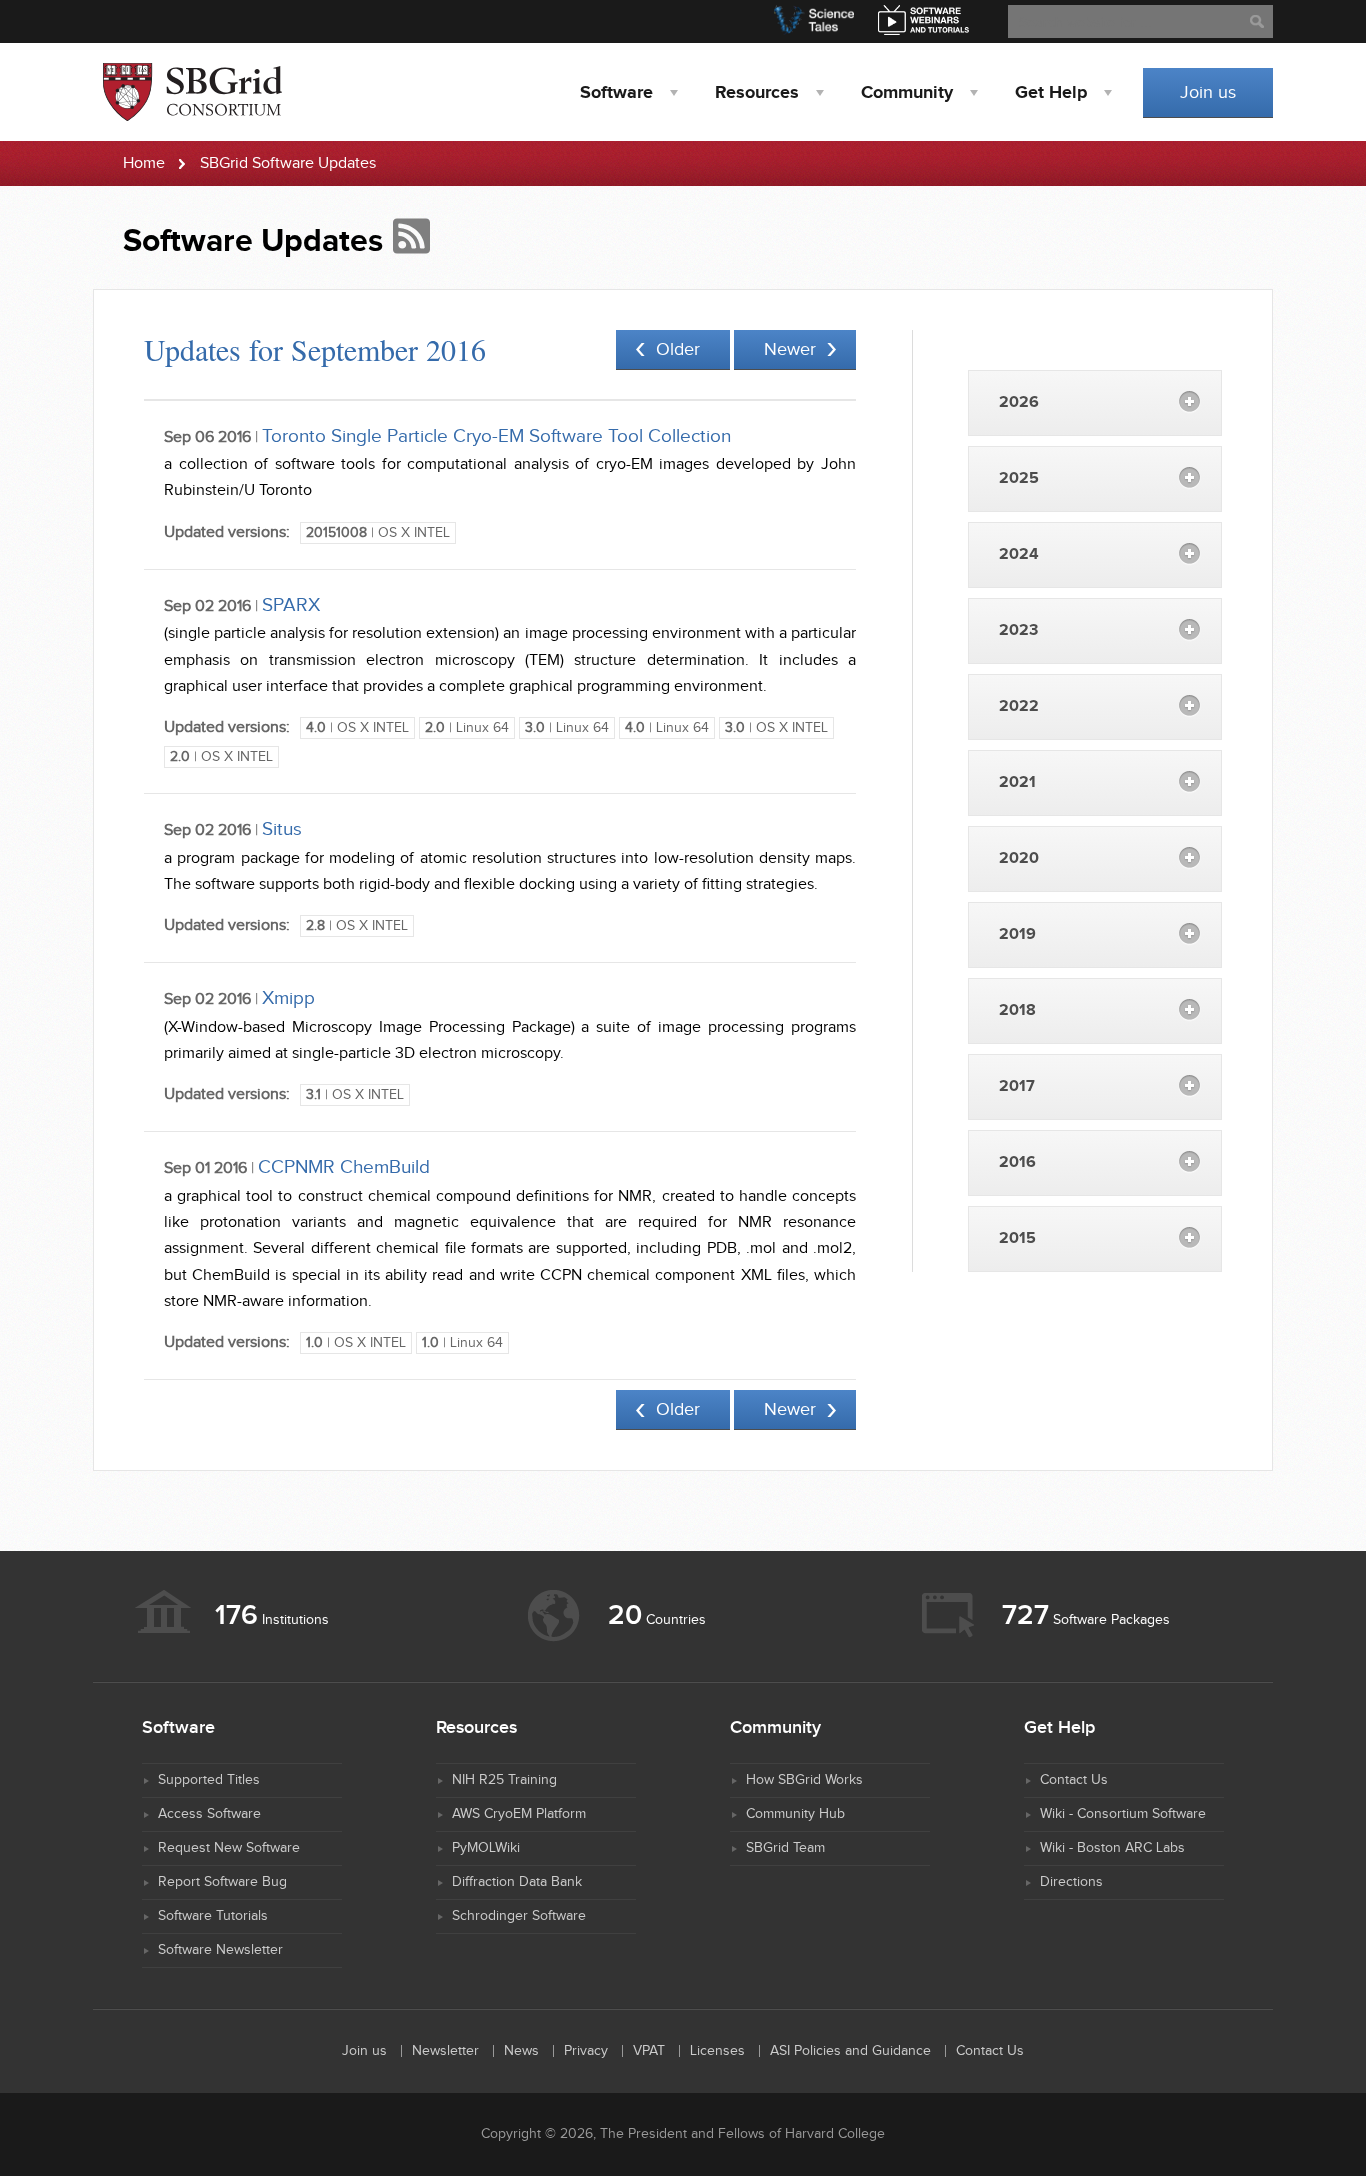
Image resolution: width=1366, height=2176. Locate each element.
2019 (1017, 934)
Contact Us (1074, 1780)
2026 (1019, 402)
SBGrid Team (785, 1848)
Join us (1208, 92)
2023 (1018, 630)
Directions (1071, 1882)
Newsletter (445, 2051)
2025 (1019, 478)
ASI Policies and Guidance (850, 2051)
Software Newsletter (220, 1950)
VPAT (649, 2051)
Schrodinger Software (519, 1916)
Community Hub (795, 1814)
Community (907, 93)
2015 (1017, 1238)
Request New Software (229, 1848)
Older (678, 349)
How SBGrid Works (804, 1780)
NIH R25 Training (504, 1780)
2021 (1017, 782)
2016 (1017, 1162)
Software (616, 93)
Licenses (717, 2051)
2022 (1019, 706)
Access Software (209, 1814)
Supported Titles (209, 1780)
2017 (1017, 1086)
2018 (1017, 1010)
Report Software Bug (222, 1882)
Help (1051, 93)
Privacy (586, 2051)
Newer (790, 349)
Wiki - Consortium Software (1123, 1814)
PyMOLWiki (486, 1848)
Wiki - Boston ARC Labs (1112, 1848)
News (521, 2051)
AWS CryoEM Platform (519, 1814)
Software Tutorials (213, 1916)
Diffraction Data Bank (517, 1882)
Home (144, 163)
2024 (1019, 554)
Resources (757, 93)
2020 (1019, 858)
